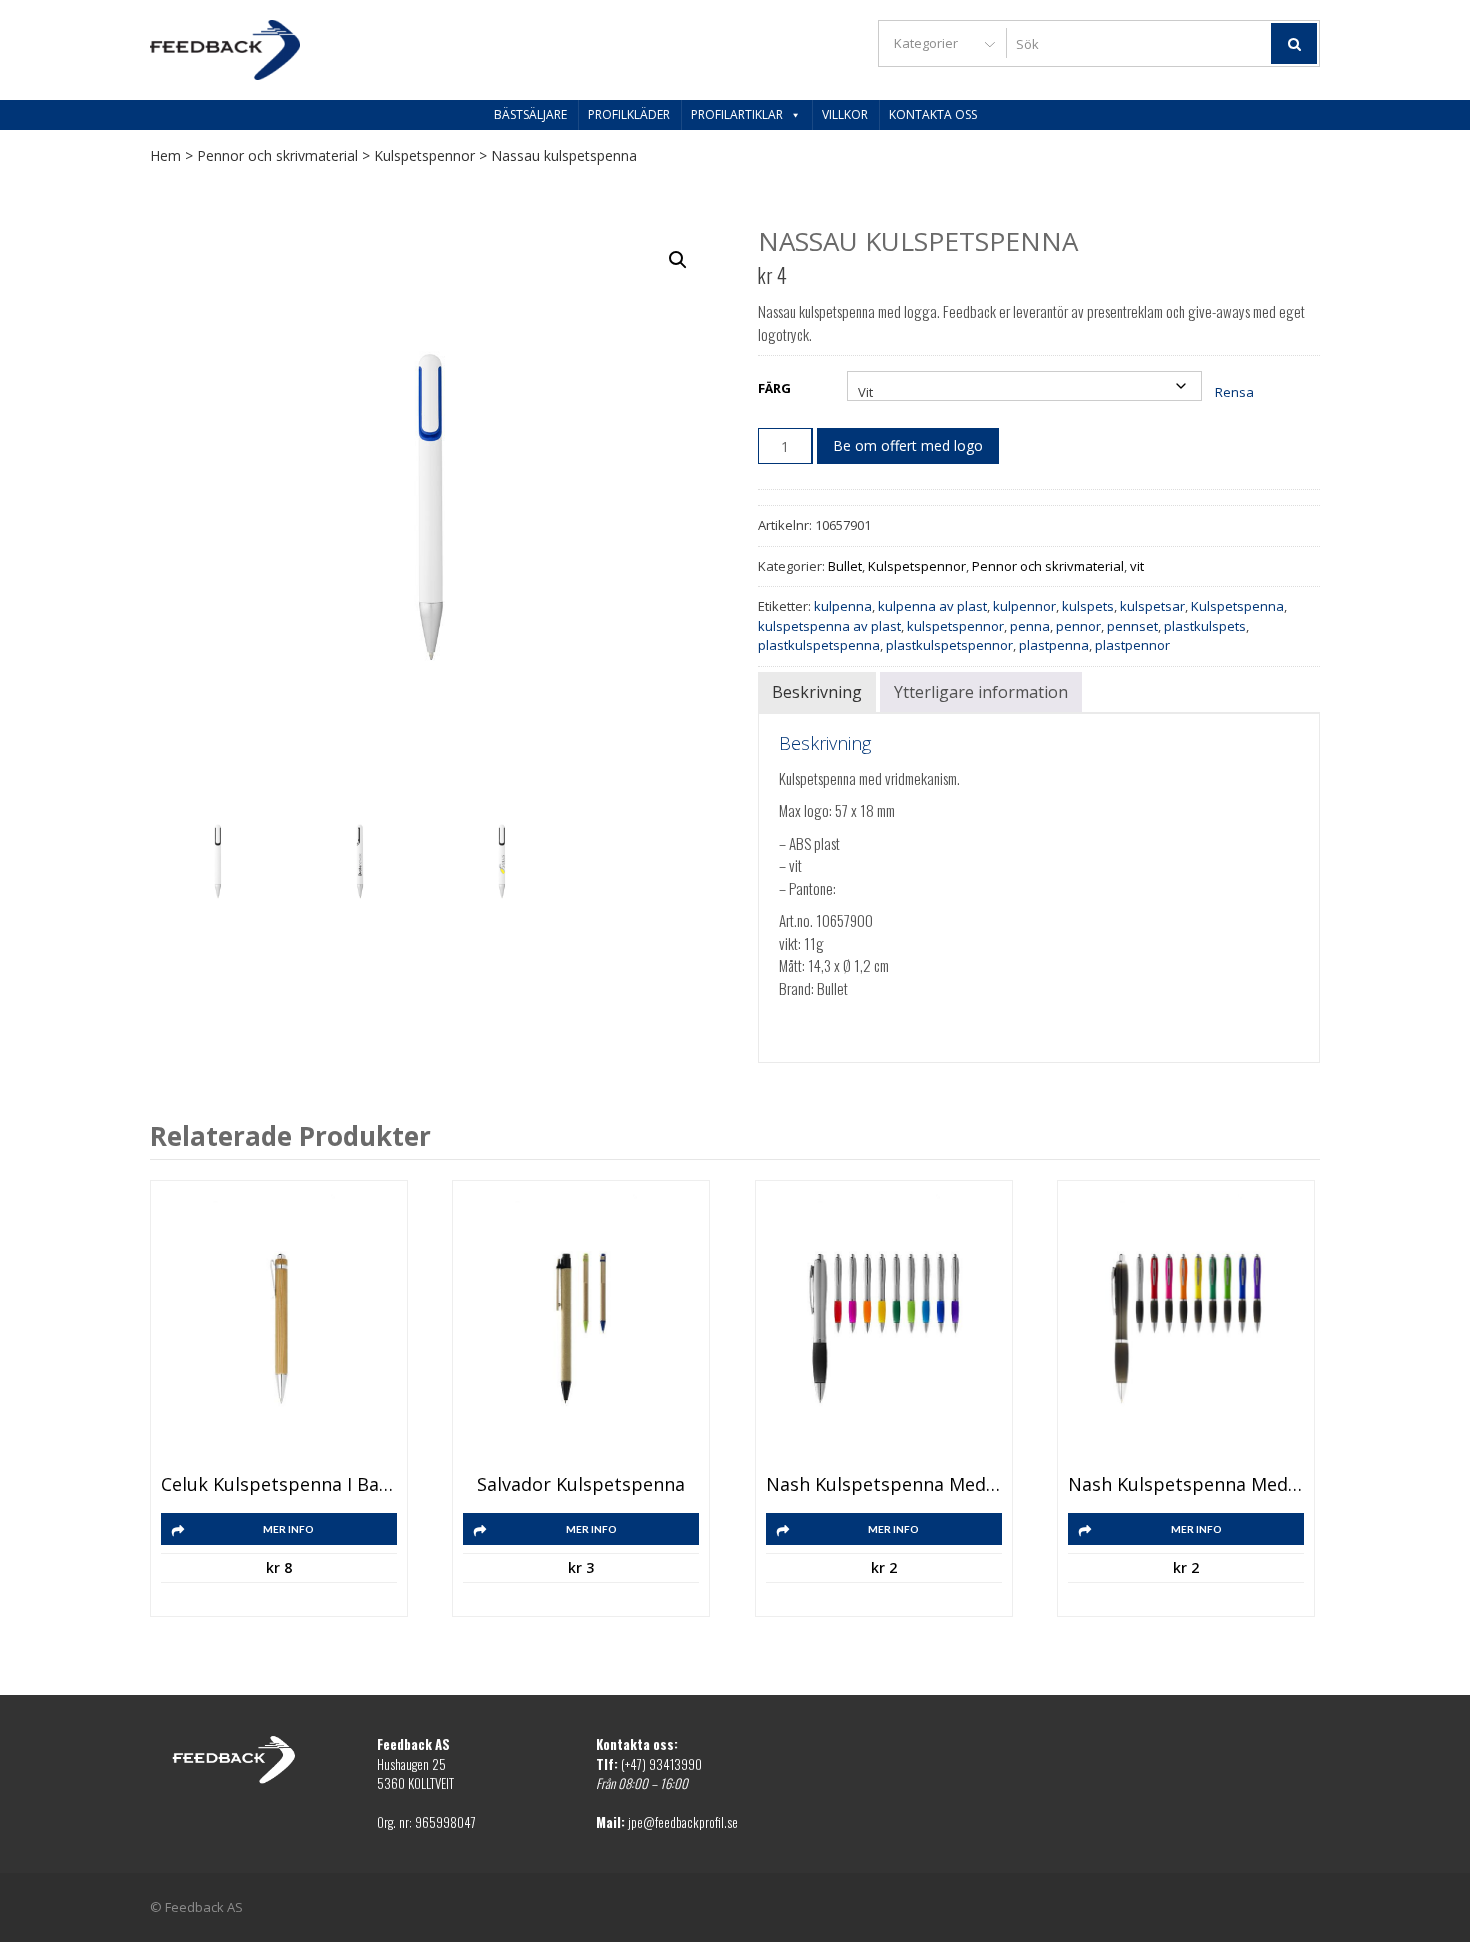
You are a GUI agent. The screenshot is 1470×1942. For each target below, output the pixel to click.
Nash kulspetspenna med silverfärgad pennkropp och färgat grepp (884, 1485)
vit (1137, 566)
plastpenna (1054, 645)
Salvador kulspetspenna (581, 1485)
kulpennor (1024, 606)
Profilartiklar (737, 114)
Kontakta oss (933, 114)
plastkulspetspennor (949, 645)
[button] (678, 260)
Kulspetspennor (424, 155)
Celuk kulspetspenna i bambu (279, 1485)
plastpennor (1132, 645)
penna (1030, 626)
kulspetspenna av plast (829, 626)
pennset (1132, 626)
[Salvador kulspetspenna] (581, 1328)
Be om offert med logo (908, 445)
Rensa (1234, 392)
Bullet (845, 566)
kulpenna (843, 606)
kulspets (1088, 606)
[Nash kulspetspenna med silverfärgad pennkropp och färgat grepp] (884, 1328)
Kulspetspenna (1237, 606)
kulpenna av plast (932, 606)
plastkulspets (1205, 626)
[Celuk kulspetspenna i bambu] (279, 1328)
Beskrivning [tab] (817, 692)
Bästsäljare (530, 114)
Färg (774, 388)
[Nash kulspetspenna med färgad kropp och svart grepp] (1186, 1328)
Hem (165, 155)
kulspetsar (1152, 606)
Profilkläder (629, 114)
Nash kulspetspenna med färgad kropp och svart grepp (1186, 1485)
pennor (1078, 626)
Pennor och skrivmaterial (277, 155)
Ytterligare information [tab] (981, 692)
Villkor (845, 114)
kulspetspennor (955, 626)
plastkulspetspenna (819, 645)
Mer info (288, 1529)
